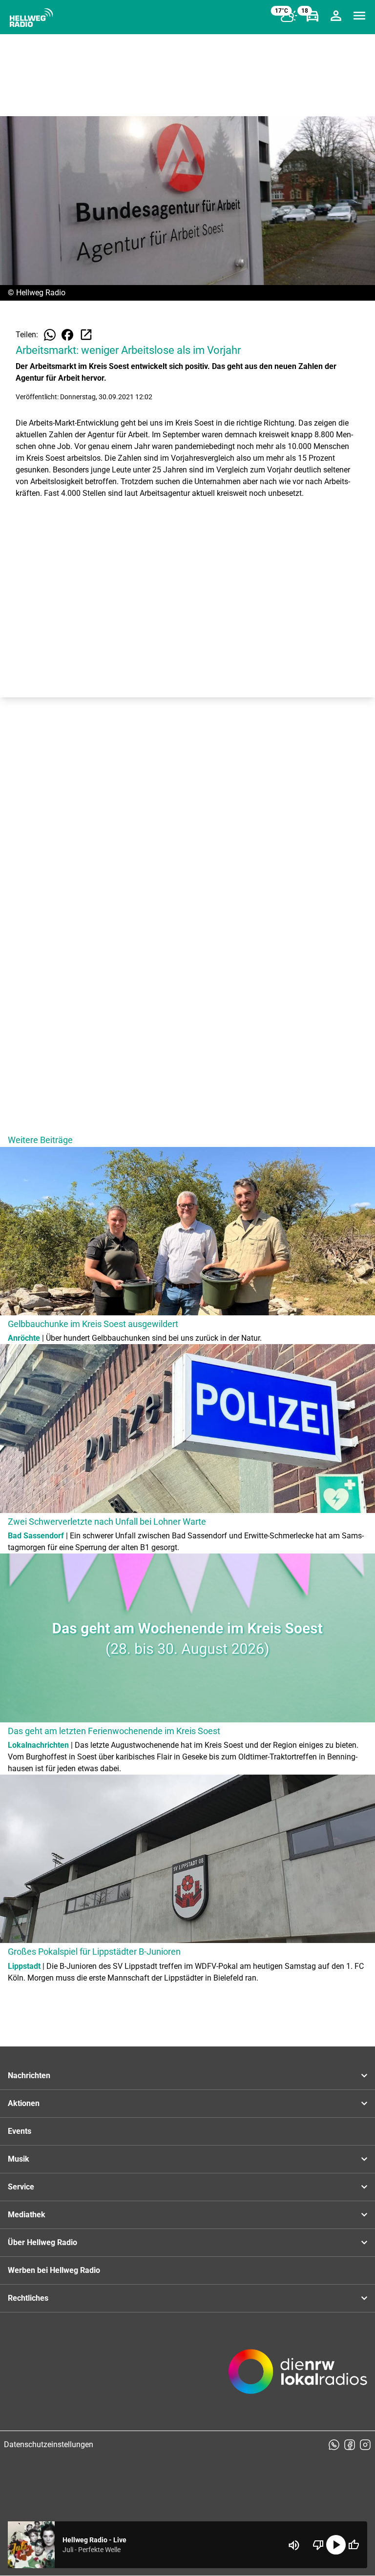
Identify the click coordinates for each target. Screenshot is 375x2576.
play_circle (336, 2545)
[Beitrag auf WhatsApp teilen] (50, 335)
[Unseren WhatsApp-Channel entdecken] (334, 2445)
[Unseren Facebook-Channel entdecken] (350, 2445)
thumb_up (354, 2545)
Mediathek (27, 2215)
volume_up (294, 2545)
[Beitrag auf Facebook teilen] (67, 335)
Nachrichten (29, 2075)
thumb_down (318, 2545)
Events (20, 2131)
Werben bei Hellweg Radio (54, 2270)
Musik (19, 2159)
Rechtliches (28, 2298)
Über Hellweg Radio (42, 2242)
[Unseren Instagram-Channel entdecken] (365, 2445)
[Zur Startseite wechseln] (31, 18)
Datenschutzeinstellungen (49, 2444)
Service (21, 2187)
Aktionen (24, 2103)
